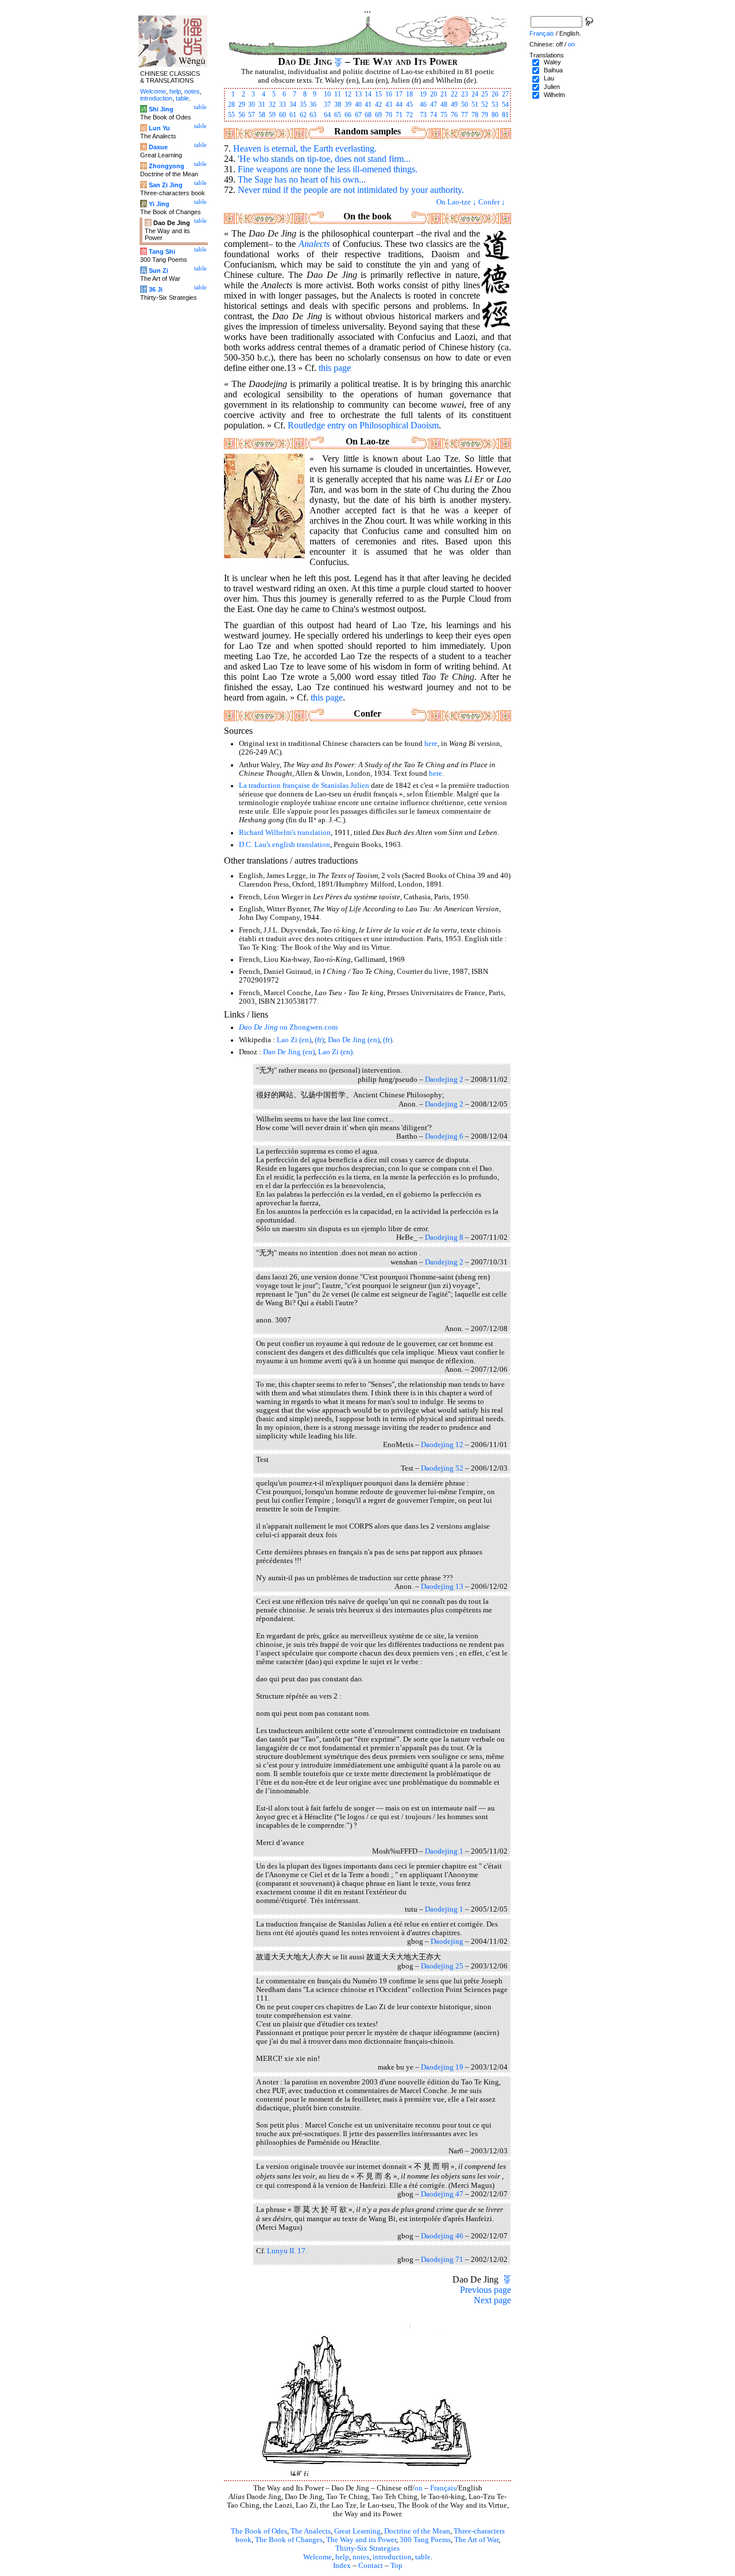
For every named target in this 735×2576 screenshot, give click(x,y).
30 (252, 105)
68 (368, 115)
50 (465, 105)
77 (465, 115)
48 (444, 105)
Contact (371, 2566)
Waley (552, 62)
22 (454, 94)
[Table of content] (339, 61)
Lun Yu (159, 128)
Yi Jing (159, 204)
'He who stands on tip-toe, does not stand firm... (324, 159)
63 (313, 115)
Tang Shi (162, 252)
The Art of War (476, 2540)
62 (303, 115)
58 (262, 115)
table (423, 2557)
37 (327, 105)
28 (231, 105)
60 (283, 115)
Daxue (158, 147)
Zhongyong (167, 166)
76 (454, 115)
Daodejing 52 (442, 1468)
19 (423, 94)
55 (231, 115)
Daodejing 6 (444, 1136)
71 (399, 115)
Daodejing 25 (442, 1966)
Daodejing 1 (444, 1851)
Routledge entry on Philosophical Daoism (363, 425)
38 (338, 105)
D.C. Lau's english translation (285, 845)
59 (272, 115)
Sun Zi (158, 270)
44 (399, 105)
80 (495, 115)
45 (409, 105)
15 (378, 94)
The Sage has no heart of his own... (302, 179)
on (419, 2488)
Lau (549, 78)
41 (368, 105)
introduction (392, 2557)
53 (495, 105)
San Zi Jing (166, 185)
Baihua (553, 70)
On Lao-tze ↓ (457, 202)
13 (358, 94)
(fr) (319, 1040)
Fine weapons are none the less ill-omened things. (328, 169)
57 (252, 115)
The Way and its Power (361, 2540)
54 (505, 105)
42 (378, 105)
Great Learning (357, 2531)
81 (505, 115)
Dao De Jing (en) (354, 1040)
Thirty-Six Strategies (367, 2548)
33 (283, 105)
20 (434, 94)
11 (338, 94)
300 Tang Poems (425, 2540)
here (431, 744)
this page (335, 368)
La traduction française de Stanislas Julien (304, 786)
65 (338, 115)
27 (505, 94)
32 (272, 105)
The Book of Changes (289, 2540)
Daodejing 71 (442, 2260)
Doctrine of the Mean (417, 2531)
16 (389, 94)
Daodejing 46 (442, 2236)
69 (378, 115)
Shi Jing (161, 109)
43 (389, 105)
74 (434, 115)
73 (423, 115)
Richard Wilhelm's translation (285, 833)
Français (443, 2488)
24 (475, 94)
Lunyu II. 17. (287, 2251)
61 (293, 115)
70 (389, 115)
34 (293, 105)
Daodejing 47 (442, 2194)
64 (327, 115)
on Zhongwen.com (288, 1027)
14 (368, 94)
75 (444, 115)
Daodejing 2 (444, 1080)
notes (361, 2557)
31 (262, 105)
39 (348, 105)
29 (242, 105)
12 (348, 94)
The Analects (311, 2531)
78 (475, 115)
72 (409, 115)
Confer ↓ (492, 202)
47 (434, 105)
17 (399, 94)
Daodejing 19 (442, 2067)
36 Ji (156, 289)
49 (454, 105)
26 (495, 94)
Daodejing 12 (442, 1445)
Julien (552, 87)
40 (358, 105)
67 (358, 115)
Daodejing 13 (442, 1587)
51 (475, 105)
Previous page (486, 2290)
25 (485, 94)
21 (444, 94)
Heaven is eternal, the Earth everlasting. (305, 148)
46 (423, 105)
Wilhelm (554, 95)
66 (348, 115)
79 (485, 115)
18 (409, 94)
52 (485, 105)
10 (327, 94)
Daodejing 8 (444, 1237)
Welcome (318, 2557)
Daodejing (447, 1941)
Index (342, 2566)
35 (303, 105)
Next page (492, 2300)
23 (465, 94)
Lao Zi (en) (294, 1040)
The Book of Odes (259, 2531)
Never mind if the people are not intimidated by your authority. (351, 190)
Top (396, 2566)
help (342, 2557)
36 (313, 105)
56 (242, 115)
